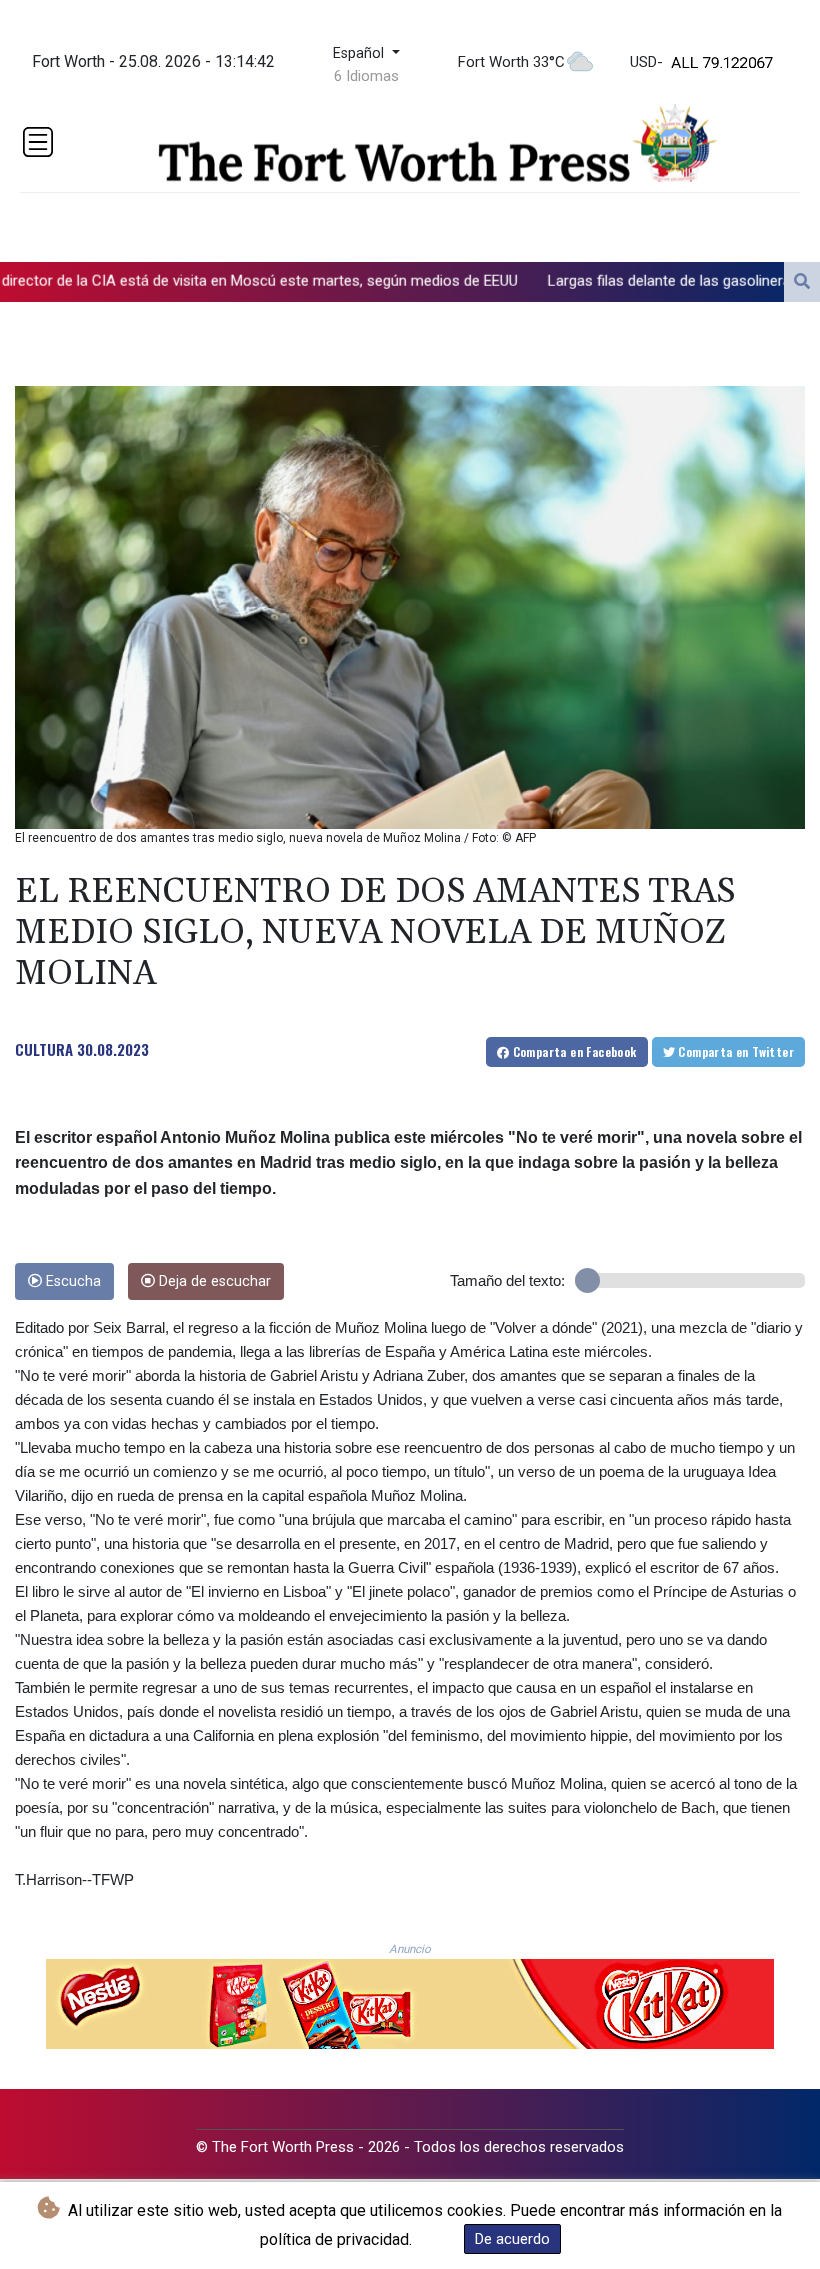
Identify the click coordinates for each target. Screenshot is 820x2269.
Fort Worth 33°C (511, 62)
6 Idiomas (366, 76)
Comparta (572, 1051)
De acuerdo (512, 2239)
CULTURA (44, 1049)
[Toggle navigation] (38, 142)
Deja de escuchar (213, 1281)
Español (360, 53)
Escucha (71, 1281)
